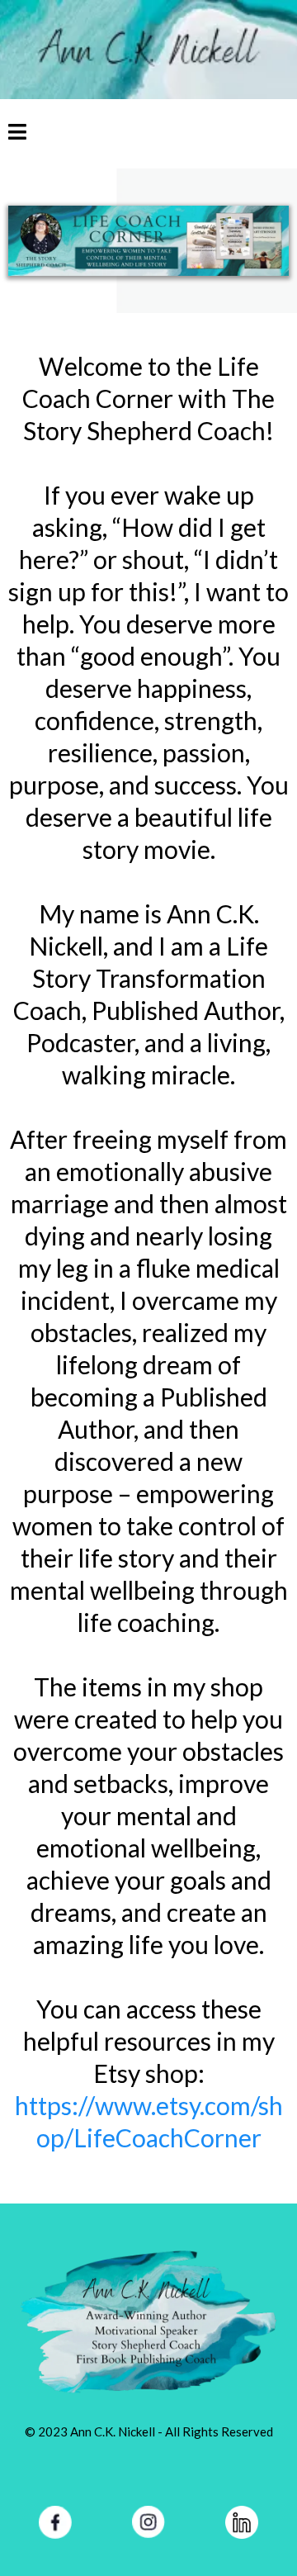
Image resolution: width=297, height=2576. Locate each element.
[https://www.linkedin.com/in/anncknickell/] (242, 2522)
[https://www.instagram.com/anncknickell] (148, 2522)
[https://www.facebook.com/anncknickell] (55, 2522)
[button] (17, 134)
